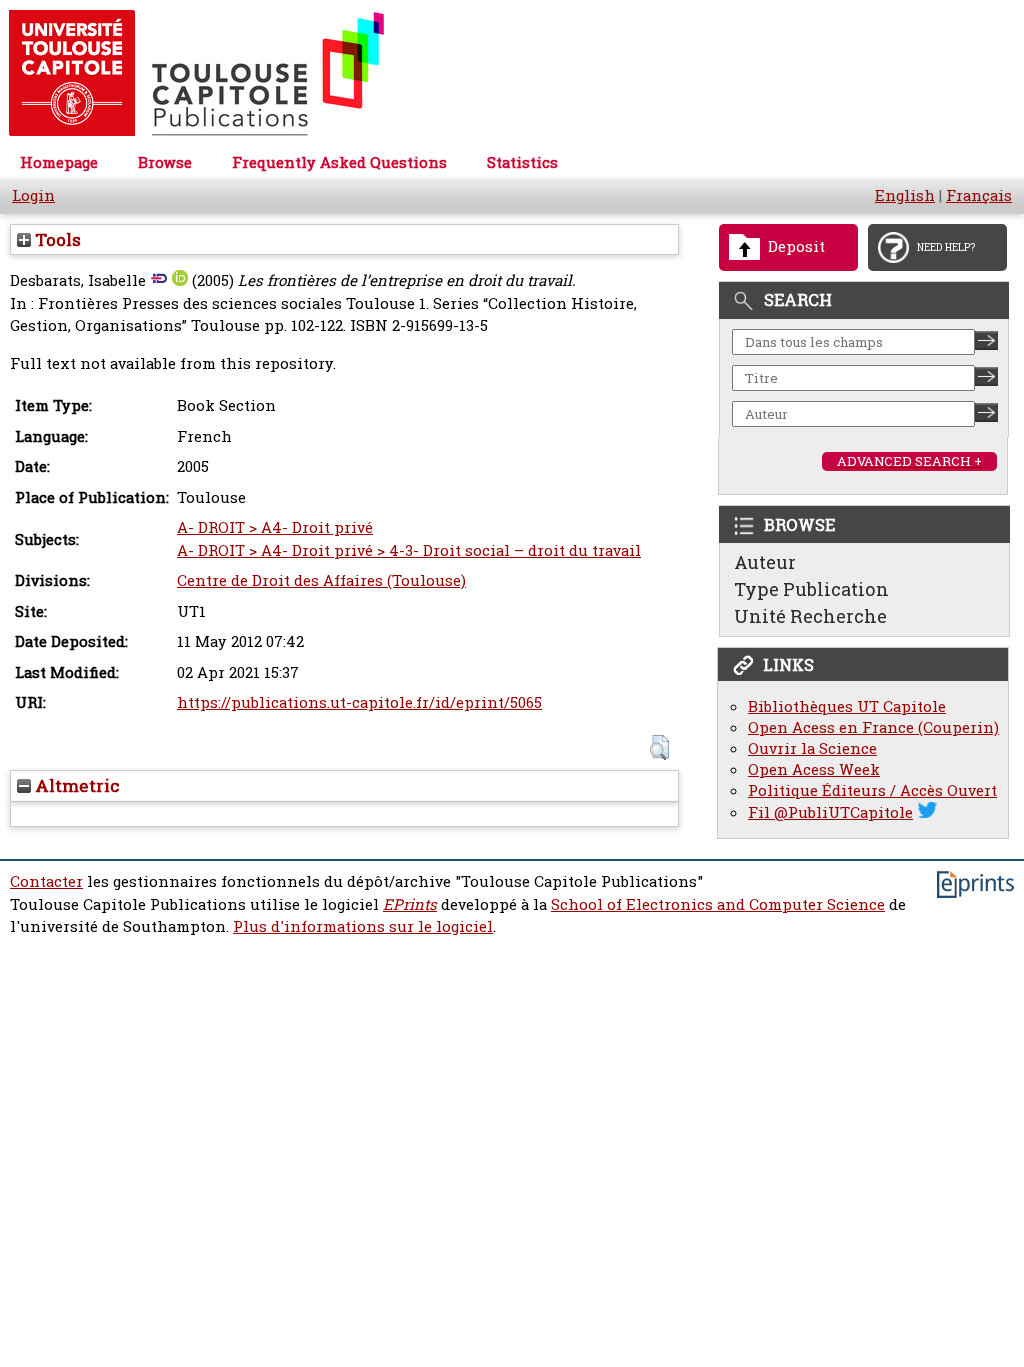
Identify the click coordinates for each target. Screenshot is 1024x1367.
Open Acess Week (814, 769)
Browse (165, 162)
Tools (56, 239)
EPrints (410, 904)
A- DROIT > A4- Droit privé (275, 527)
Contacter (46, 881)
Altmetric (75, 785)
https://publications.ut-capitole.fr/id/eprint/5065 (359, 702)
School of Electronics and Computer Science (718, 904)
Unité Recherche (810, 616)
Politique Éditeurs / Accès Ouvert (872, 790)
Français (979, 195)
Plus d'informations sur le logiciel (363, 926)
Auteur (765, 562)
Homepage (59, 162)
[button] (659, 747)
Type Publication (811, 589)
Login (33, 195)
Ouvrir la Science (812, 748)
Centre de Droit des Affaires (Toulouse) (321, 580)
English (905, 195)
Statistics (522, 162)
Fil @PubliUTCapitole (830, 812)
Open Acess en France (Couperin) (873, 727)
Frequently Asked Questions (339, 162)
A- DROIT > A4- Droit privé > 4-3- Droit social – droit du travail (409, 550)
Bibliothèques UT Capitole (847, 706)
